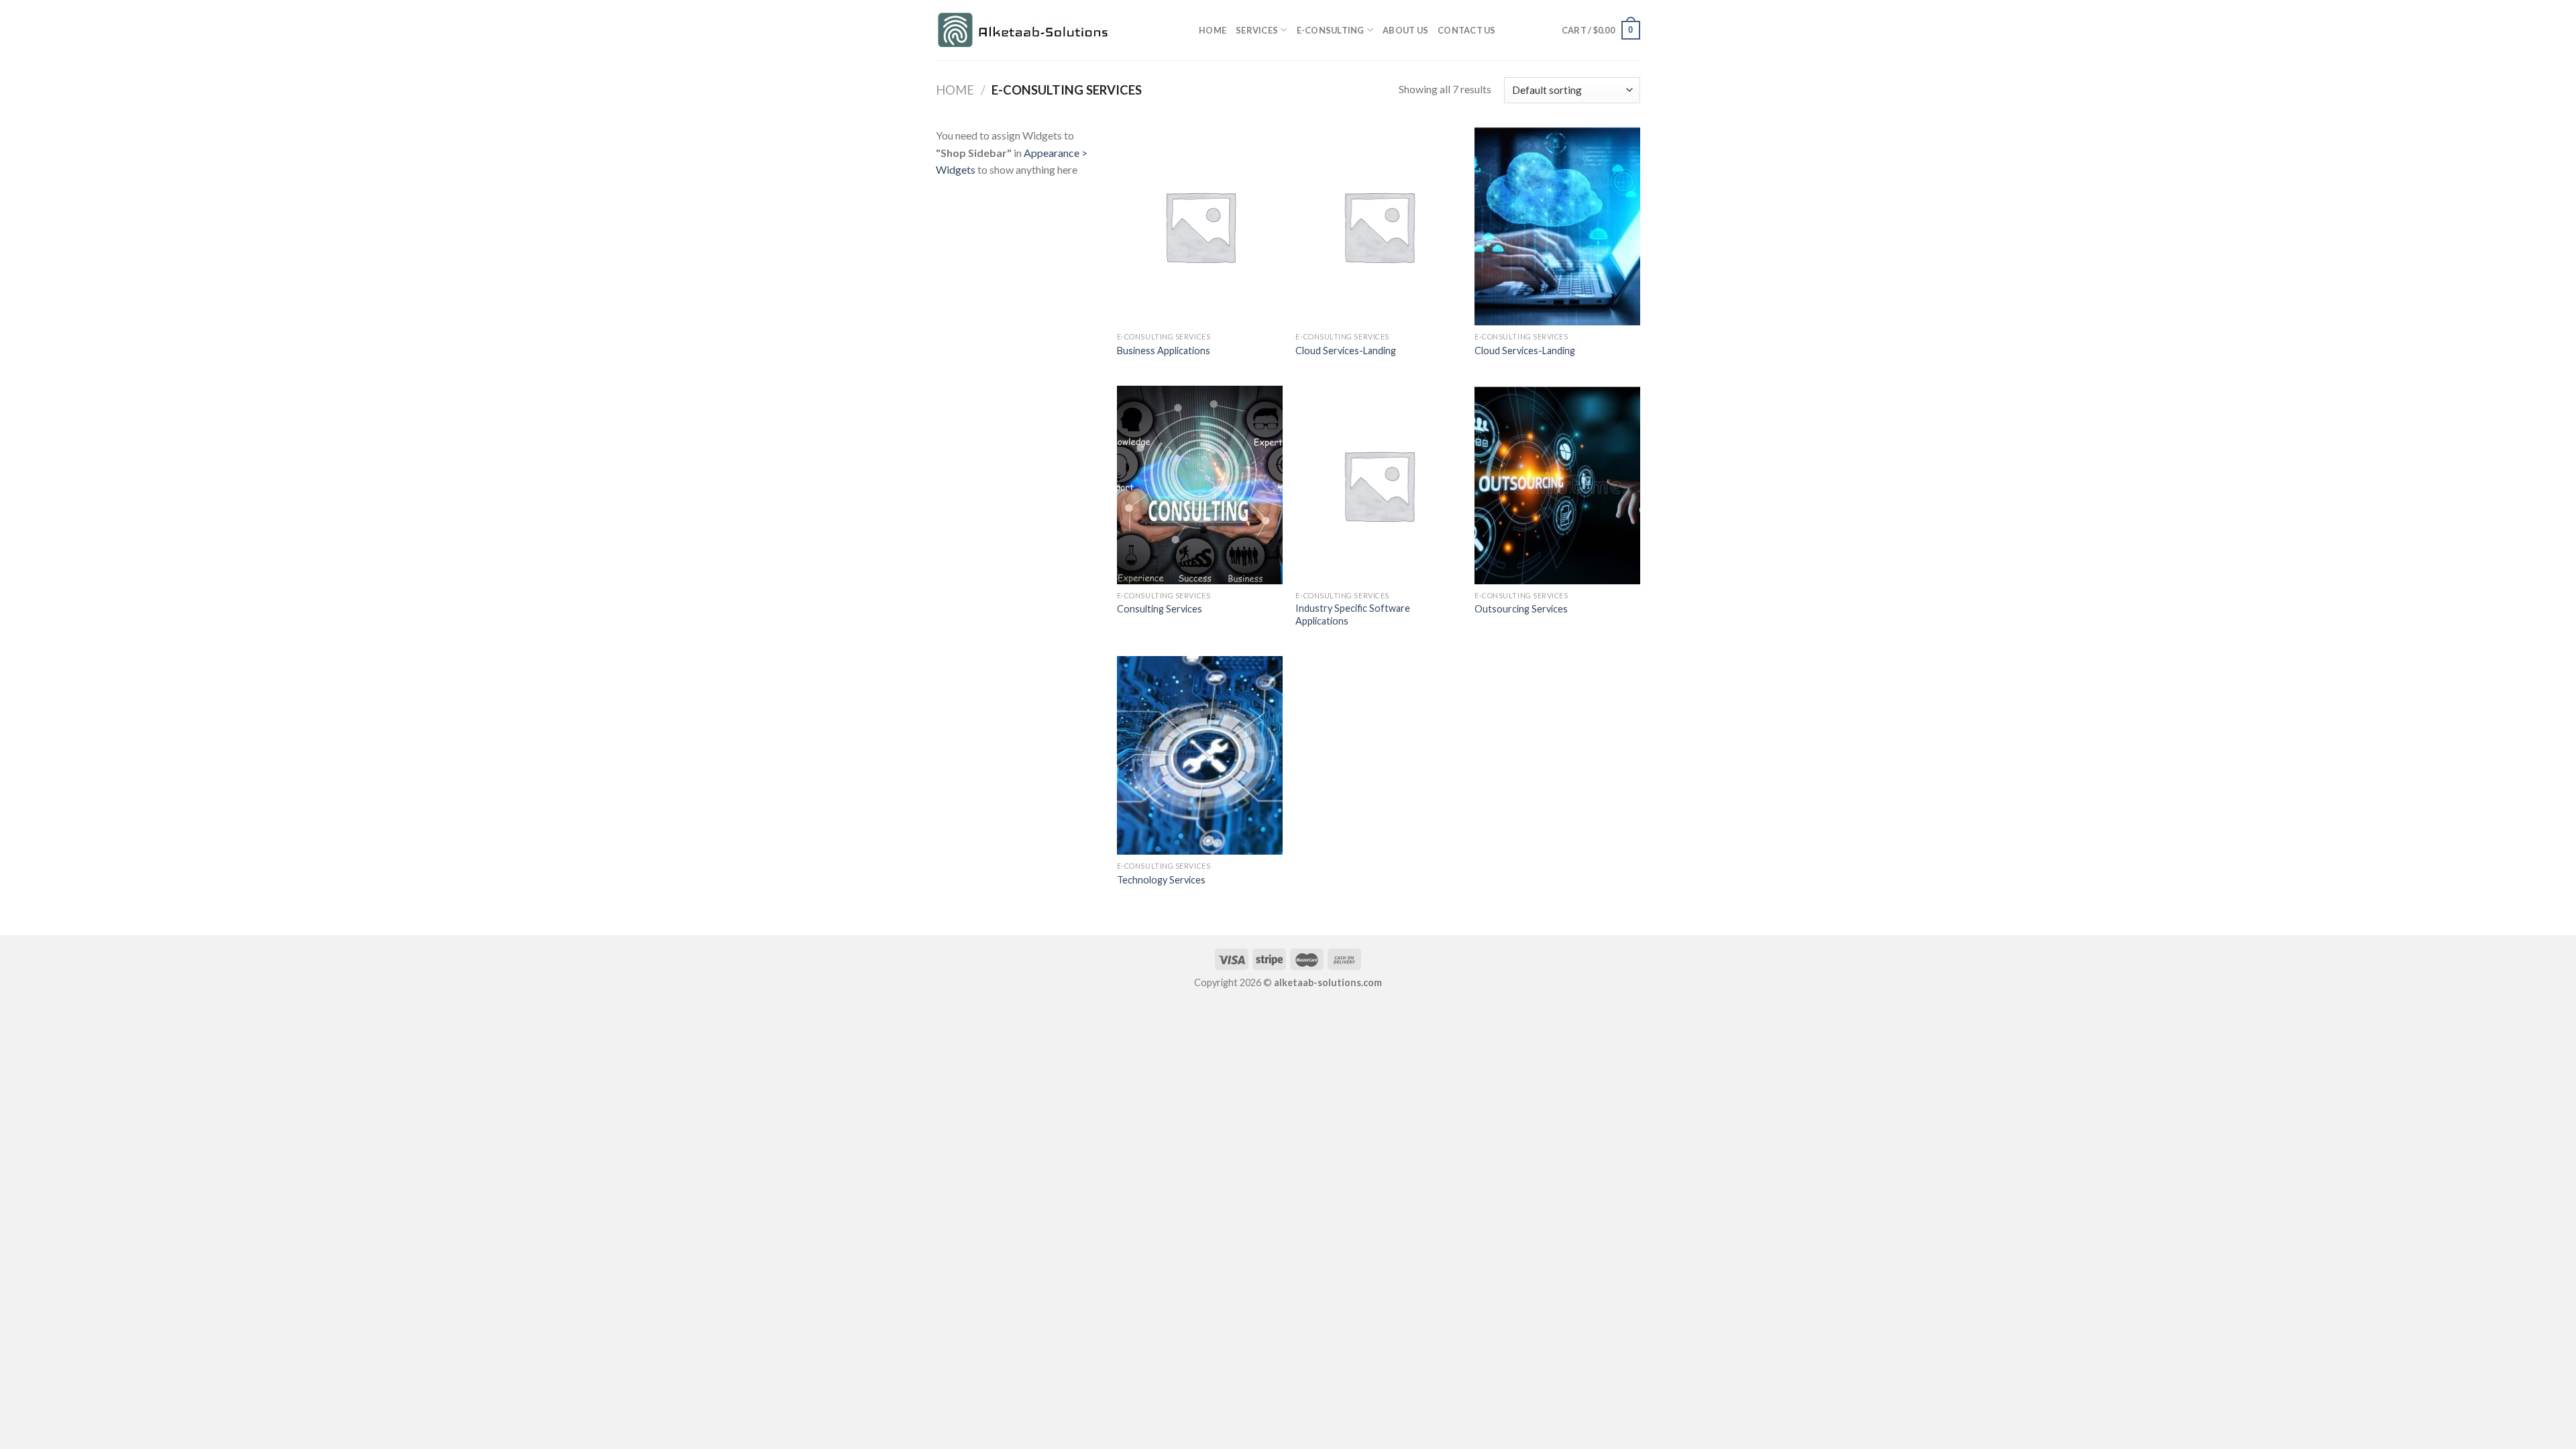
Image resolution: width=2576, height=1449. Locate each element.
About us (1405, 30)
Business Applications (1164, 351)
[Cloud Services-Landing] (1378, 226)
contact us (1467, 30)
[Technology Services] (1200, 755)
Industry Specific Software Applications (1353, 614)
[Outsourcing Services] (1557, 485)
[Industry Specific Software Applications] (1378, 485)
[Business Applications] (1200, 226)
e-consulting (1331, 30)
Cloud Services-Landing (1346, 351)
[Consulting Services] (1200, 485)
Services (1257, 30)
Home (1213, 30)
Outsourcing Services (1521, 609)
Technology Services (1161, 880)
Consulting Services (1160, 609)
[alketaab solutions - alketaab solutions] (1057, 31)
